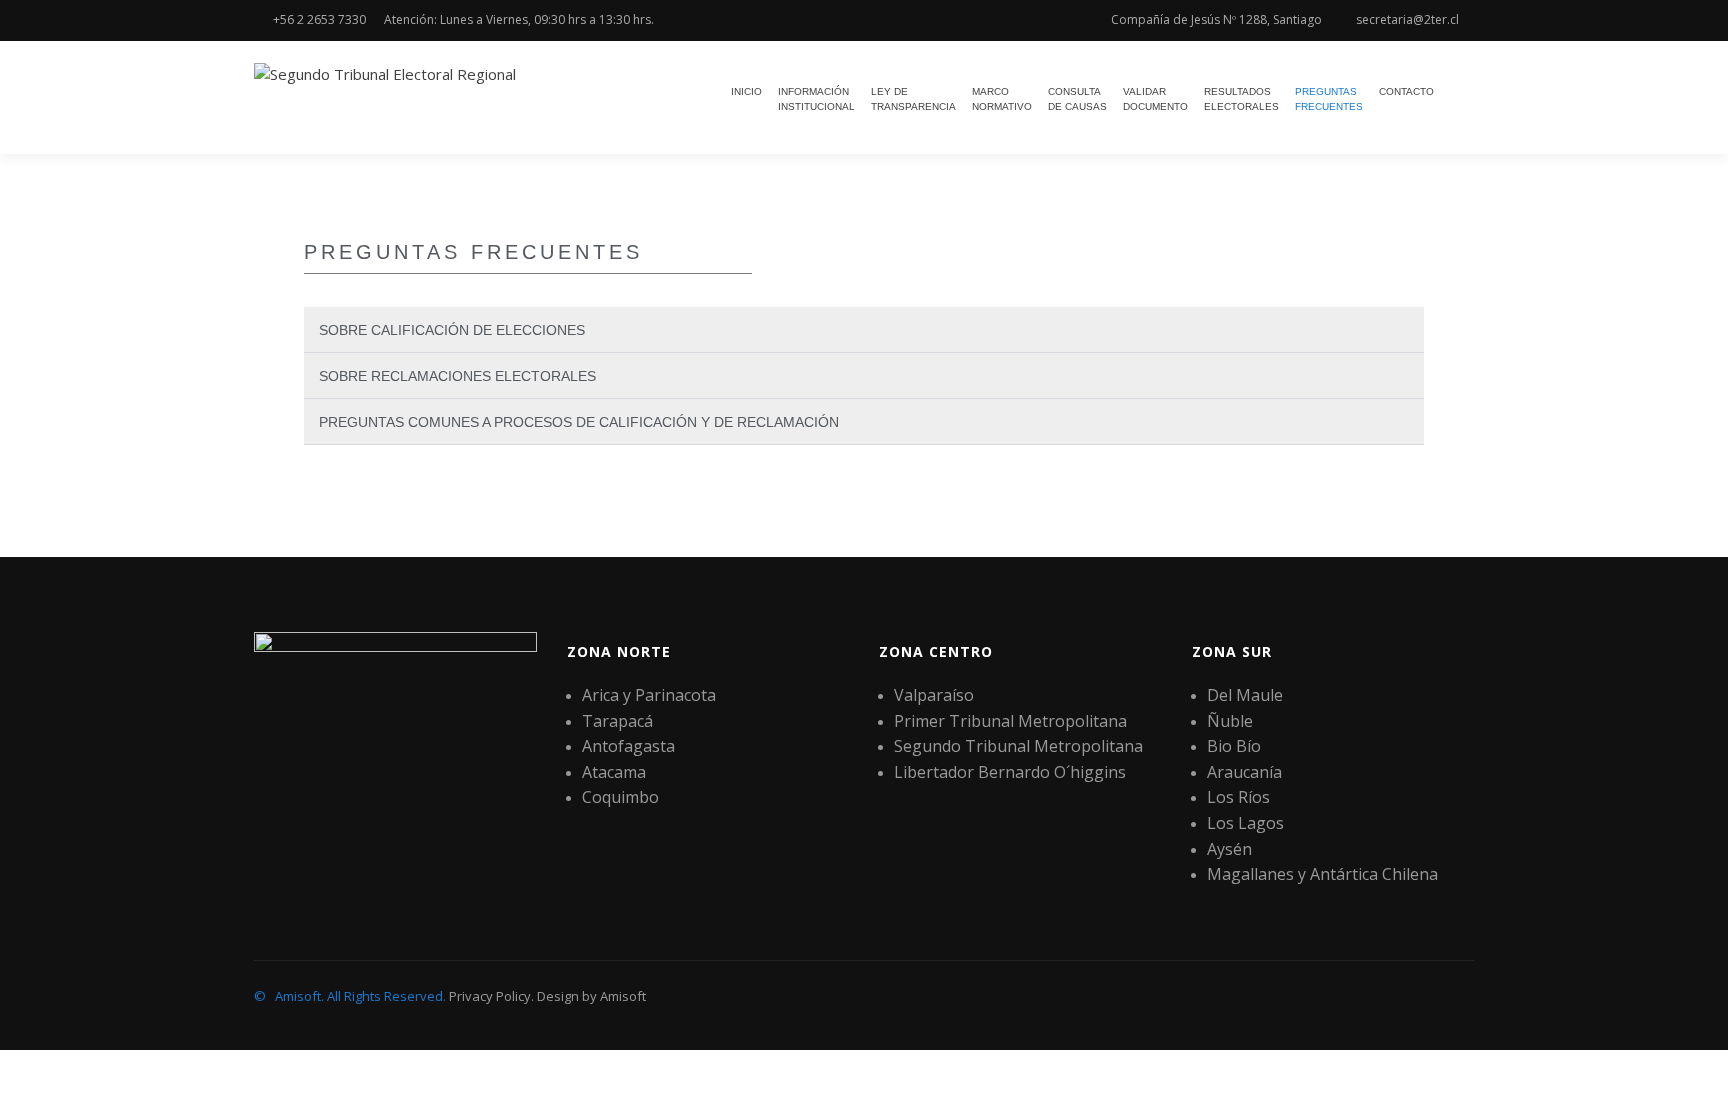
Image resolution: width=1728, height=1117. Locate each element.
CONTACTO (1406, 91)
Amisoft (623, 996)
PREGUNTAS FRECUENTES (1329, 99)
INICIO (746, 91)
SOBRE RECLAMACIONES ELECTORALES (457, 376)
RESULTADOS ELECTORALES (1241, 99)
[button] (864, 330)
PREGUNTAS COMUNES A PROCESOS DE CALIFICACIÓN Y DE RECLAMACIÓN (579, 422)
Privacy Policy (490, 996)
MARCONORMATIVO (1002, 99)
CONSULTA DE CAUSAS (1077, 99)
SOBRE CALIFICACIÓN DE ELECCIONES (452, 330)
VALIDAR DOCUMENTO (1155, 99)
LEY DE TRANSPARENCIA (913, 99)
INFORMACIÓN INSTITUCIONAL (816, 99)
